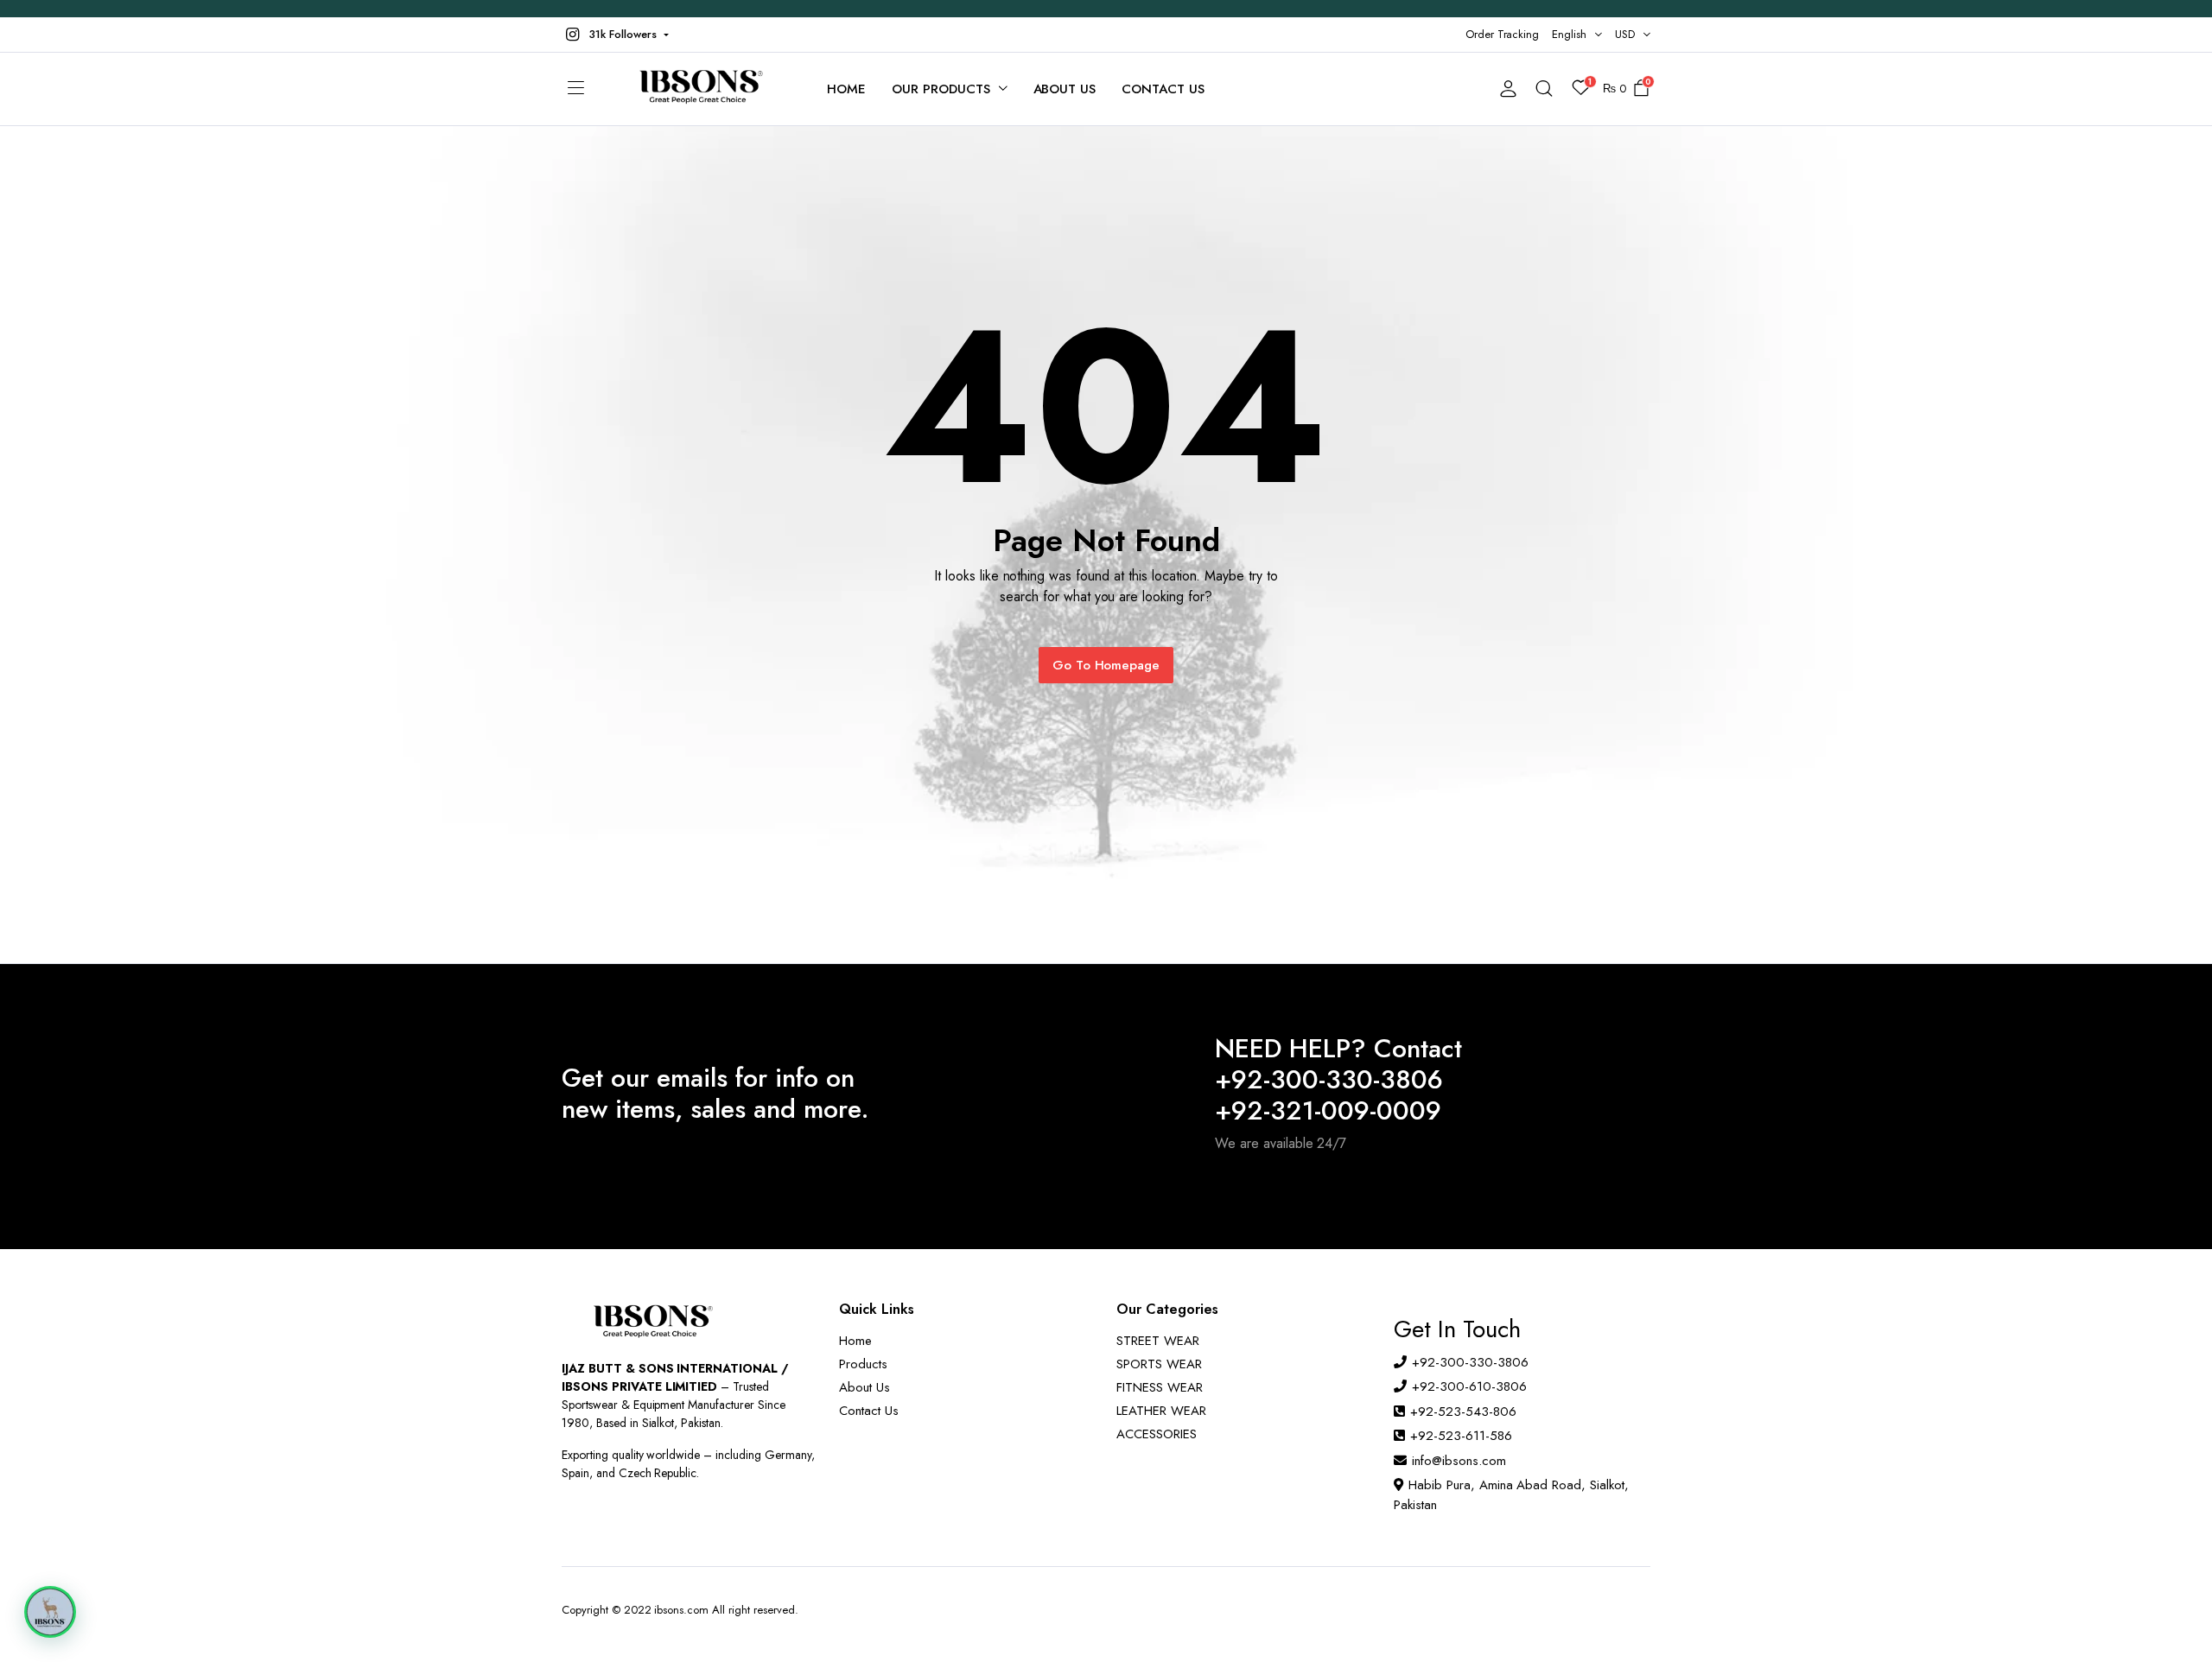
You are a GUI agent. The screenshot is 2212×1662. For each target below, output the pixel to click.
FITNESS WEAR (1160, 1387)
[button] (615, 35)
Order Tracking (1503, 34)
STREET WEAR (1158, 1341)
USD (1625, 34)
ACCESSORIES (1157, 1434)
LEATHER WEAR (1161, 1411)
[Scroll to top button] (2173, 1623)
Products (863, 1364)
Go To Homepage (1106, 665)
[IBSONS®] (699, 89)
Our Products (941, 89)
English (1569, 34)
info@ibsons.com (1459, 1461)
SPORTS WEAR (1159, 1364)
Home (846, 89)
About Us (1065, 89)
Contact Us (1163, 89)
